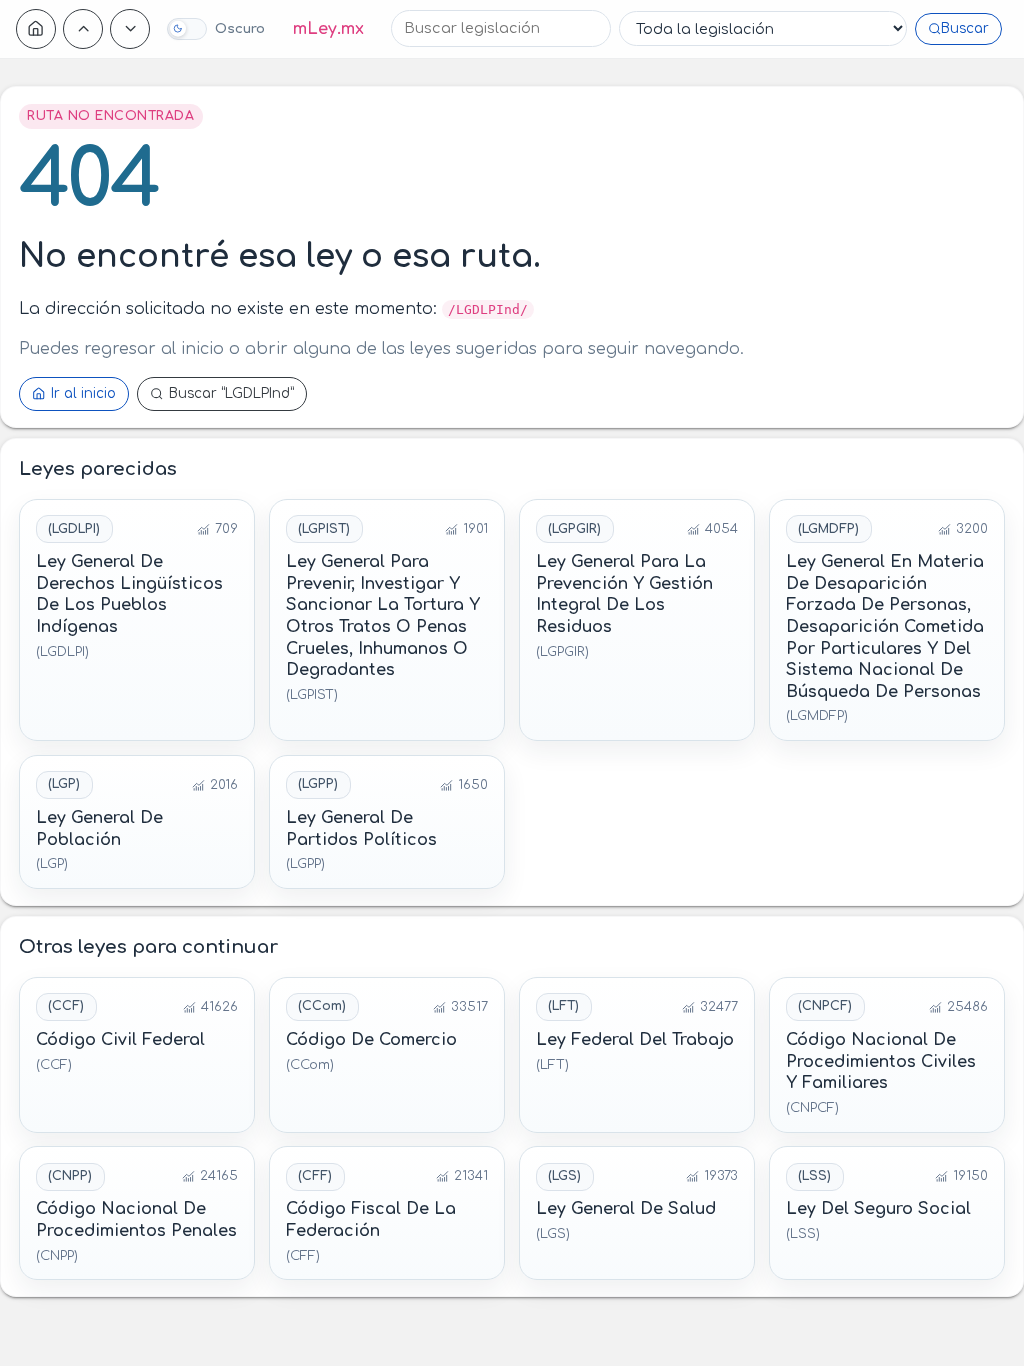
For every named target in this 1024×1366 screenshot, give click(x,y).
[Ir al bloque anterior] (83, 29)
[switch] (215, 29)
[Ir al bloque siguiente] (130, 29)
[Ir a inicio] (36, 29)
